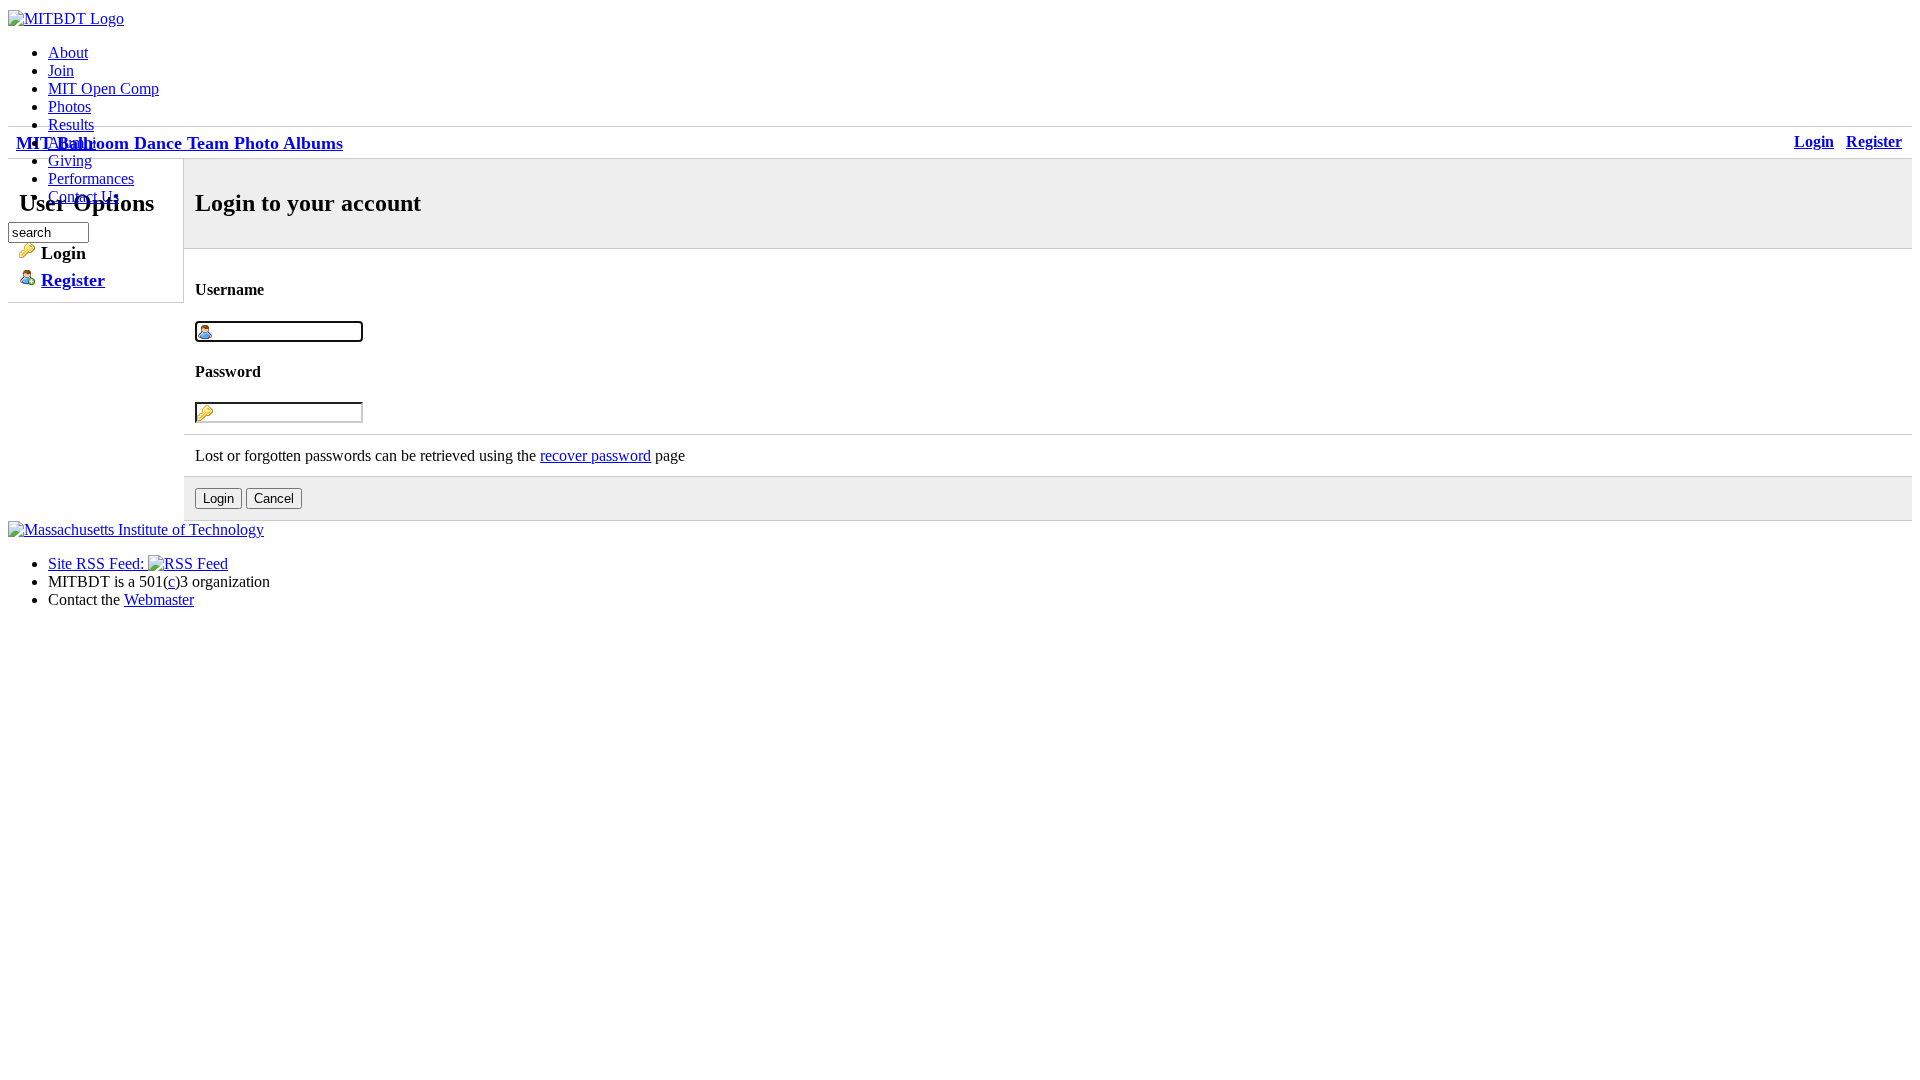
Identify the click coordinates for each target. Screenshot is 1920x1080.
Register (1874, 141)
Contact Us (83, 196)
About (68, 52)
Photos (69, 106)
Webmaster (159, 599)
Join (61, 70)
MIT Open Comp (103, 88)
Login (1814, 141)
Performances (91, 178)
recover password (595, 455)
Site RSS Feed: (98, 563)
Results (71, 124)
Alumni (72, 142)
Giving (70, 160)
